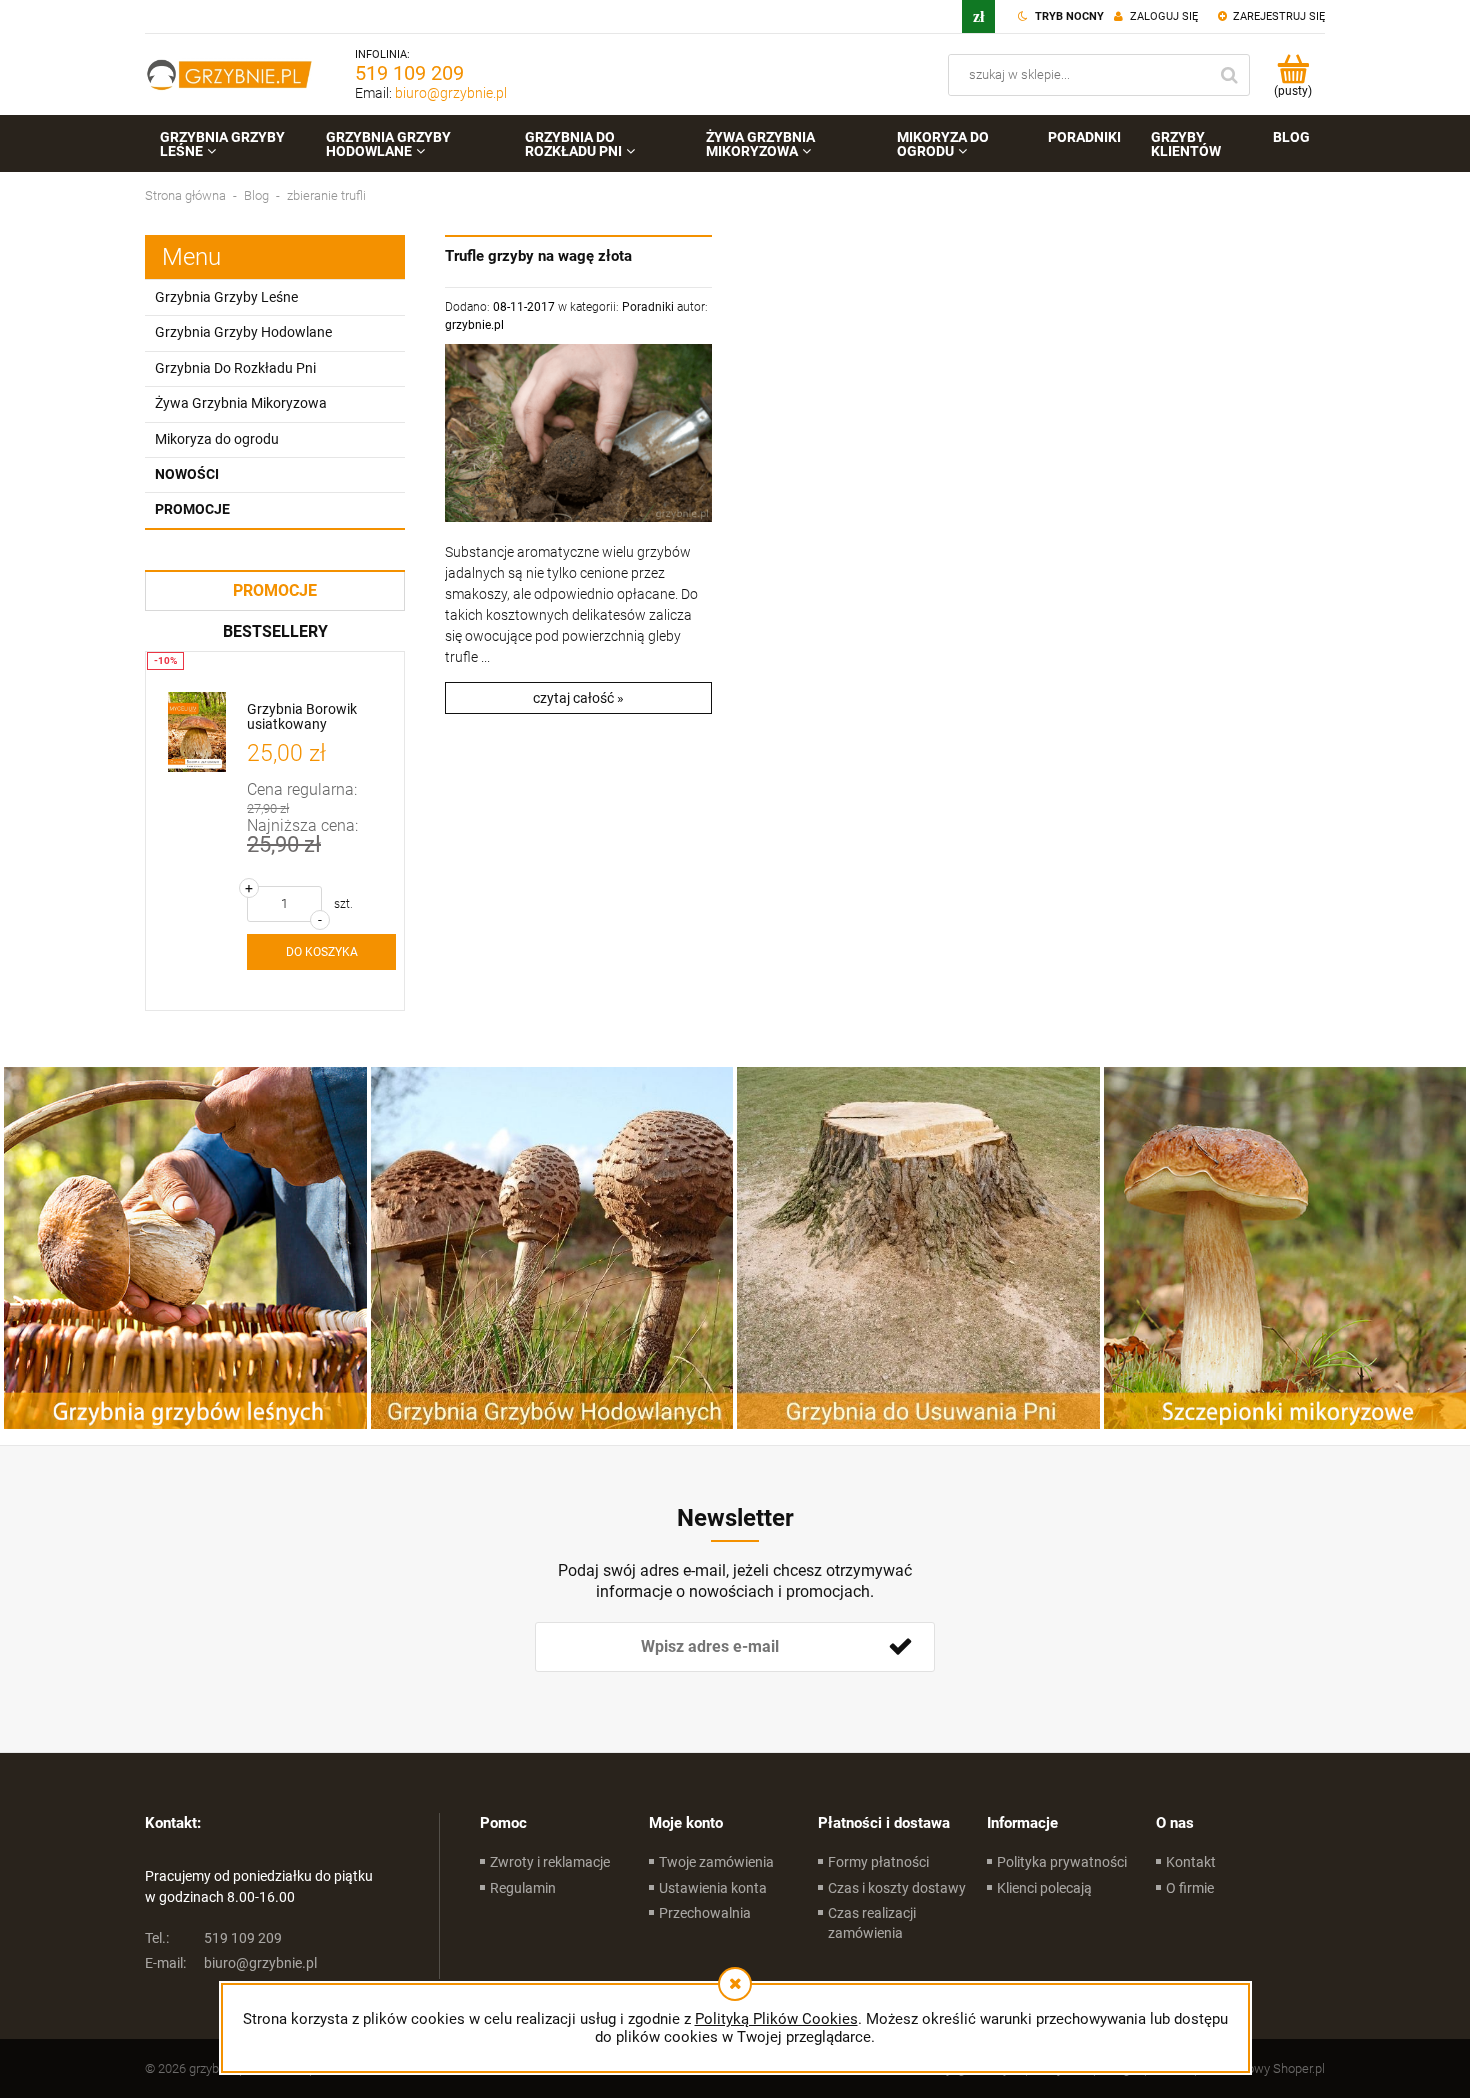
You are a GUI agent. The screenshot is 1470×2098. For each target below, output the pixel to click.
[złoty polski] (978, 16)
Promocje (192, 509)
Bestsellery (275, 631)
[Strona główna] (230, 75)
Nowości (187, 474)
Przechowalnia (705, 1913)
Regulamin (523, 1888)
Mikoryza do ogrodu (217, 439)
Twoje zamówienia (716, 1862)
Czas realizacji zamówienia (872, 1923)
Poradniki (648, 307)
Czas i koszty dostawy (897, 1888)
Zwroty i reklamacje (550, 1862)
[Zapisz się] (900, 1647)
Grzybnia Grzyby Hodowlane (243, 332)
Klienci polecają (1044, 1888)
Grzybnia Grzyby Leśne (226, 297)
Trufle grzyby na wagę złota (538, 256)
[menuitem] (228, 144)
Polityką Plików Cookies (776, 2019)
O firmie (1190, 1888)
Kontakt (1191, 1862)
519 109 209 (409, 73)
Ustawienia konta (713, 1888)
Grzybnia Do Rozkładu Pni (235, 368)
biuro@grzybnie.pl (451, 93)
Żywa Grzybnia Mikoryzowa (241, 403)
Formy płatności (878, 1862)
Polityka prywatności (1062, 1862)
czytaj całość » (578, 698)
